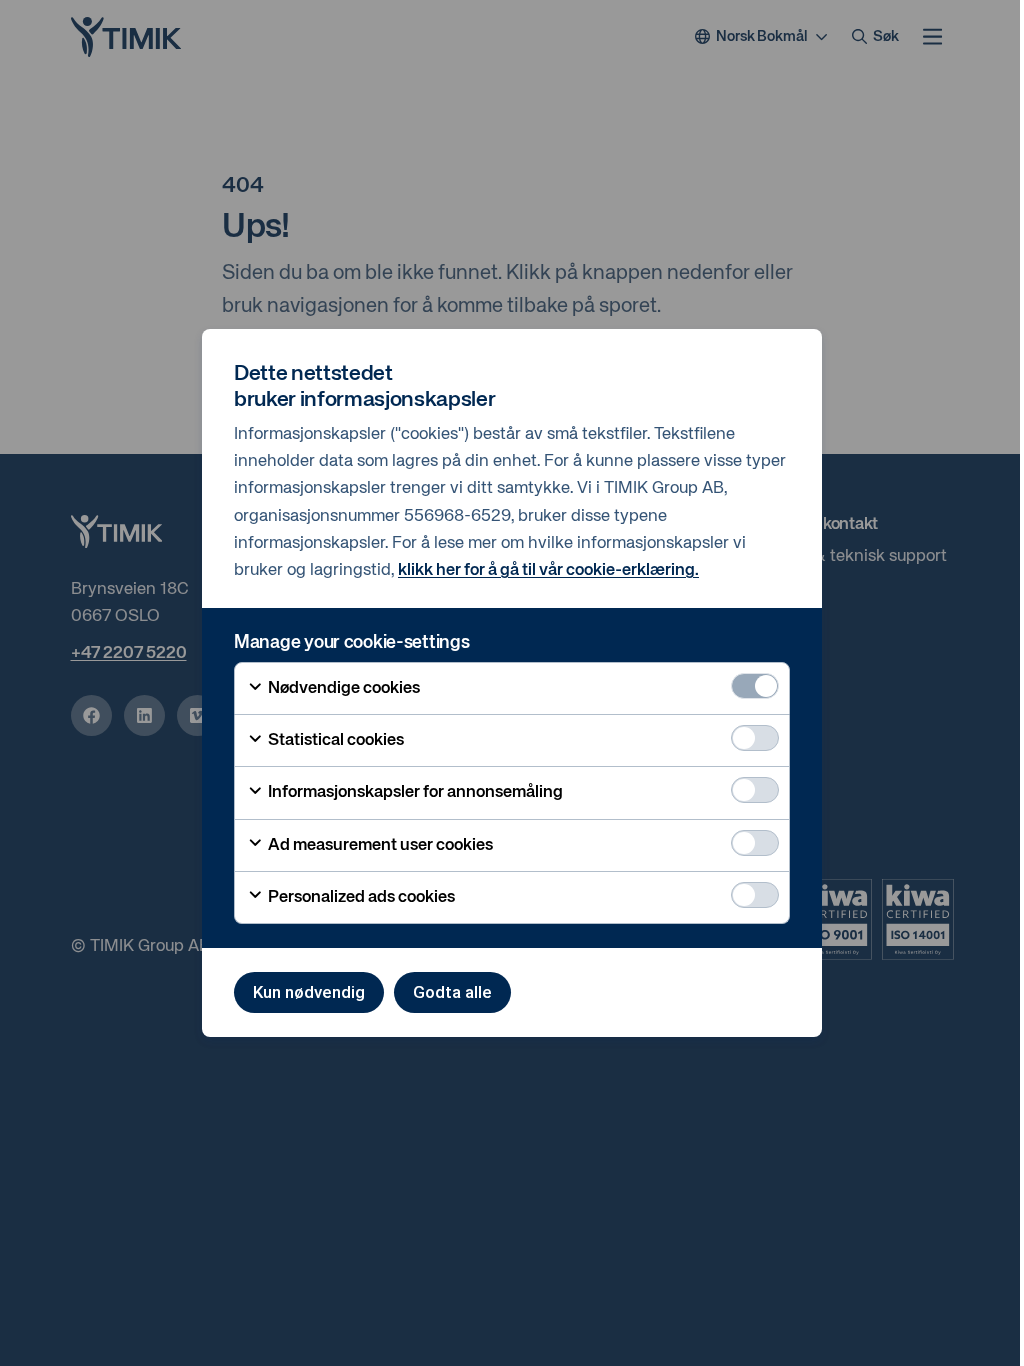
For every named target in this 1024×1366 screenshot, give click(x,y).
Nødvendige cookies (342, 688)
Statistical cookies (334, 740)
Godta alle (452, 992)
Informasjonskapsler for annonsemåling (414, 792)
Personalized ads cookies (360, 897)
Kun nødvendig (309, 992)
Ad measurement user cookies (379, 845)
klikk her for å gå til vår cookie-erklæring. (548, 570)
